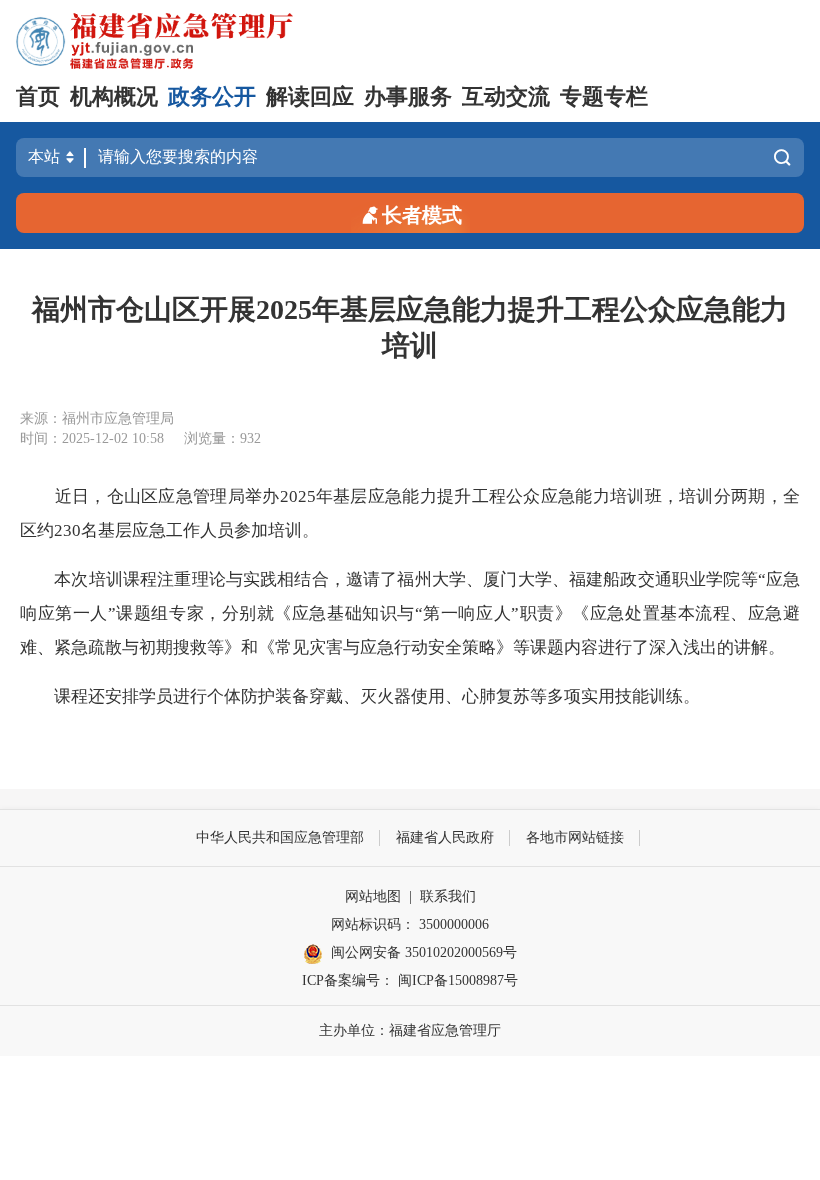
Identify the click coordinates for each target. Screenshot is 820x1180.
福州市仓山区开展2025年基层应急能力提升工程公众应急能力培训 (410, 327)
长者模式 (422, 215)
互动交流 (506, 96)
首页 (38, 96)
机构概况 (114, 96)
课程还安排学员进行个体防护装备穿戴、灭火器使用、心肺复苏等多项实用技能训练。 (377, 696)
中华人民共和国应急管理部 (280, 837)
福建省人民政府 (445, 837)
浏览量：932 (222, 438)
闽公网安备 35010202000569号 (424, 952)
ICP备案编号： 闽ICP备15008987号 (410, 980)
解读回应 (310, 96)
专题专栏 (604, 96)
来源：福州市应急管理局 (97, 418)
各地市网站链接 (575, 837)
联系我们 (448, 896)
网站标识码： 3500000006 (410, 924)
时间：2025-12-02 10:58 (92, 438)
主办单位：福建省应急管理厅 (410, 1030)
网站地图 (373, 896)
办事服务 (408, 96)
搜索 (777, 158)
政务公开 (212, 96)
